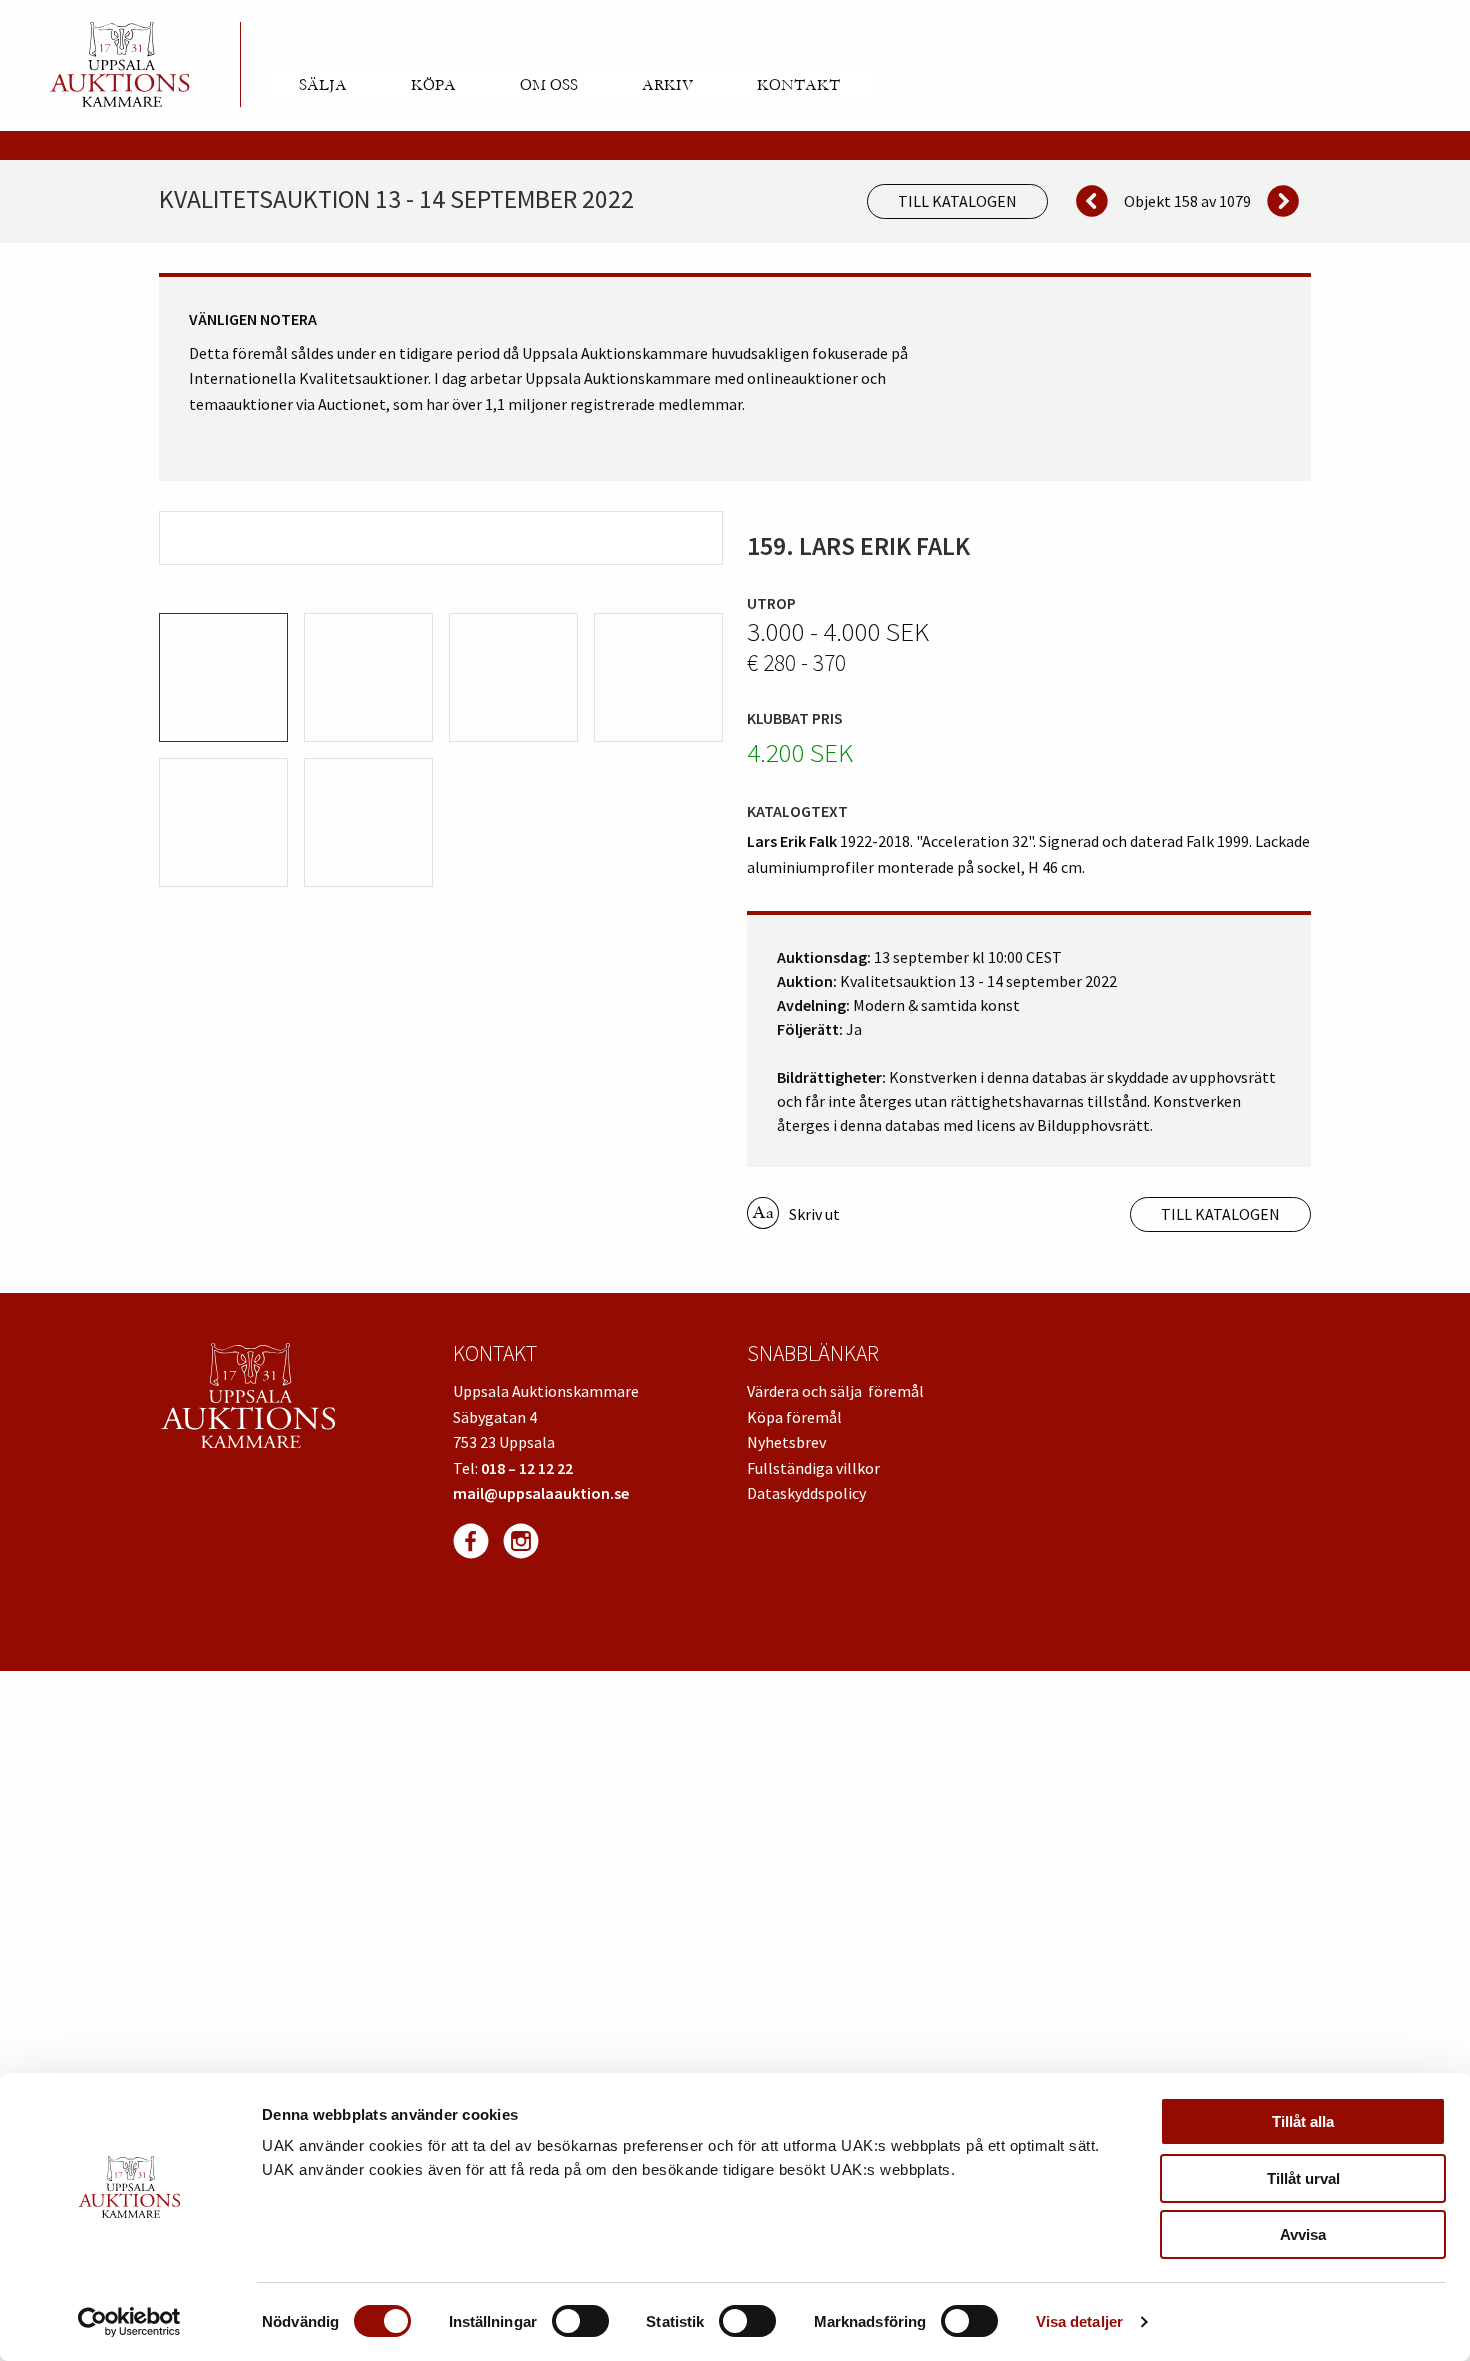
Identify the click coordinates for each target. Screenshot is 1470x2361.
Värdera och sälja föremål (835, 1391)
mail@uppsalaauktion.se (541, 1493)
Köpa (433, 85)
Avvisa (1303, 2234)
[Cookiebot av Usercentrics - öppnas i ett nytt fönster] (129, 2322)
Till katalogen (957, 201)
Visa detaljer (1079, 2321)
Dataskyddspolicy (806, 1493)
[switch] (580, 2321)
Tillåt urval (1303, 2178)
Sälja (323, 85)
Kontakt (798, 85)
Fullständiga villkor (813, 1468)
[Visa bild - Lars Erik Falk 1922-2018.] (441, 538)
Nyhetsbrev (786, 1442)
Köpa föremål (794, 1417)
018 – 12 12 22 (527, 1468)
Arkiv (667, 85)
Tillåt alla (1303, 2121)
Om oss (549, 85)
